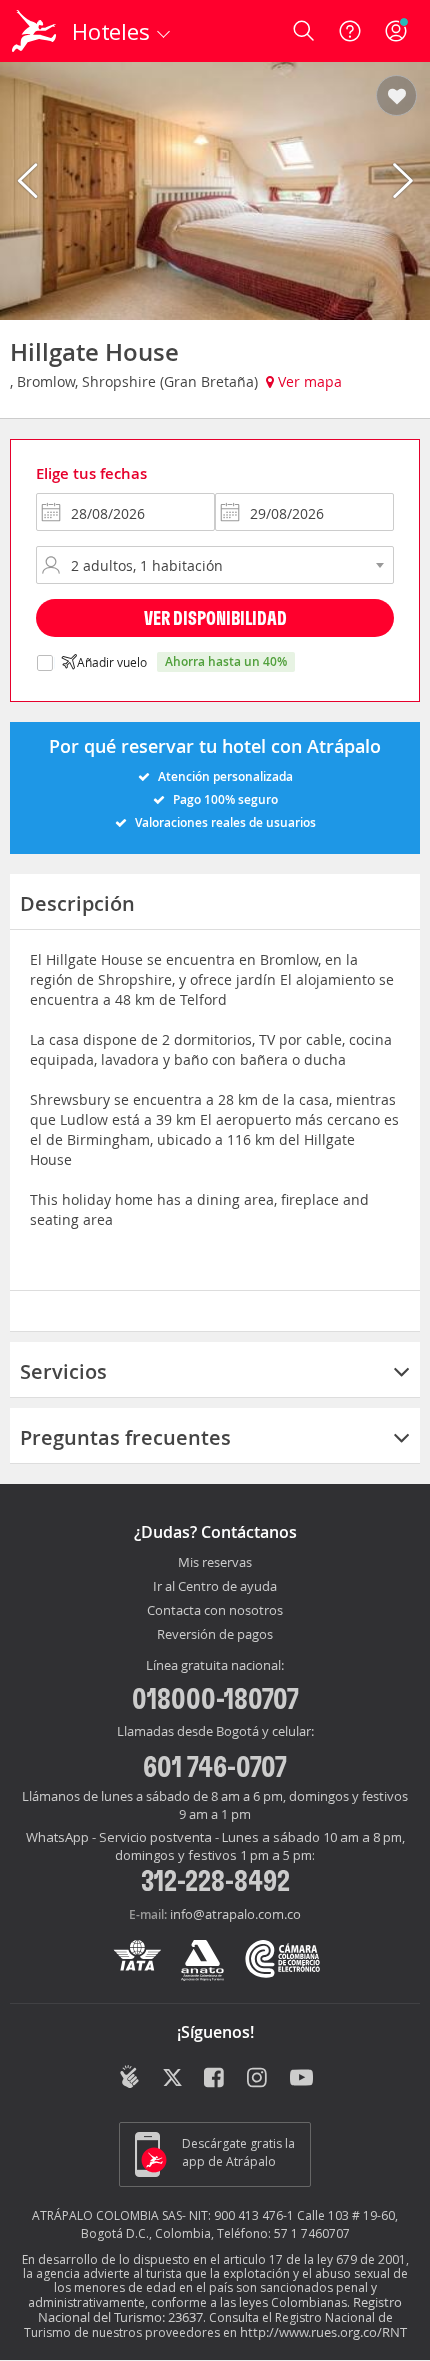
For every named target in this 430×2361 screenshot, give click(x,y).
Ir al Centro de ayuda (215, 1587)
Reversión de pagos (215, 1635)
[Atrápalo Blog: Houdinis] (129, 2077)
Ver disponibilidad (215, 617)
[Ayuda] (350, 31)
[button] (396, 97)
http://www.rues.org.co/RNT (323, 2332)
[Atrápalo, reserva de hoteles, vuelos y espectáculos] (34, 31)
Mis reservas (215, 1563)
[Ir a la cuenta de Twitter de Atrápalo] (172, 2079)
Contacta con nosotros (215, 1611)
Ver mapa (308, 381)
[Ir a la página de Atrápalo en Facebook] (215, 2079)
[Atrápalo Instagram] (258, 2079)
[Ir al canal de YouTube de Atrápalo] (301, 2079)
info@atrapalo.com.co (235, 1914)
